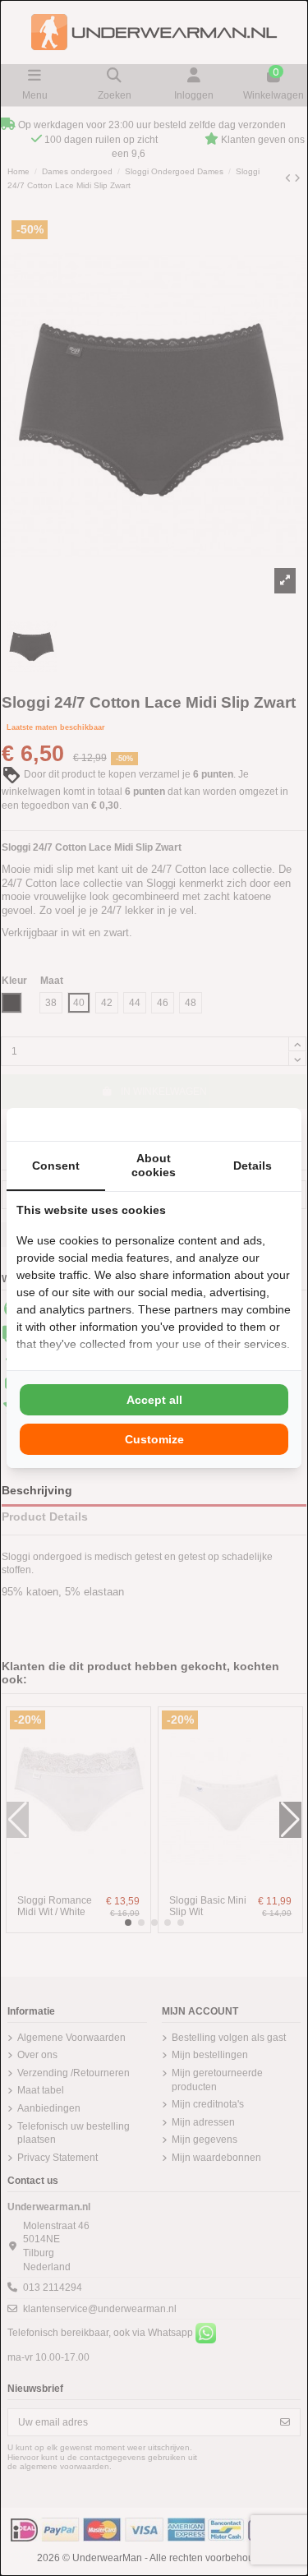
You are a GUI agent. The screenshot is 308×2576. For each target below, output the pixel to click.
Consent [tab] (56, 1166)
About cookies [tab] (154, 1165)
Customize (154, 1439)
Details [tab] (253, 1166)
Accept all (154, 1400)
